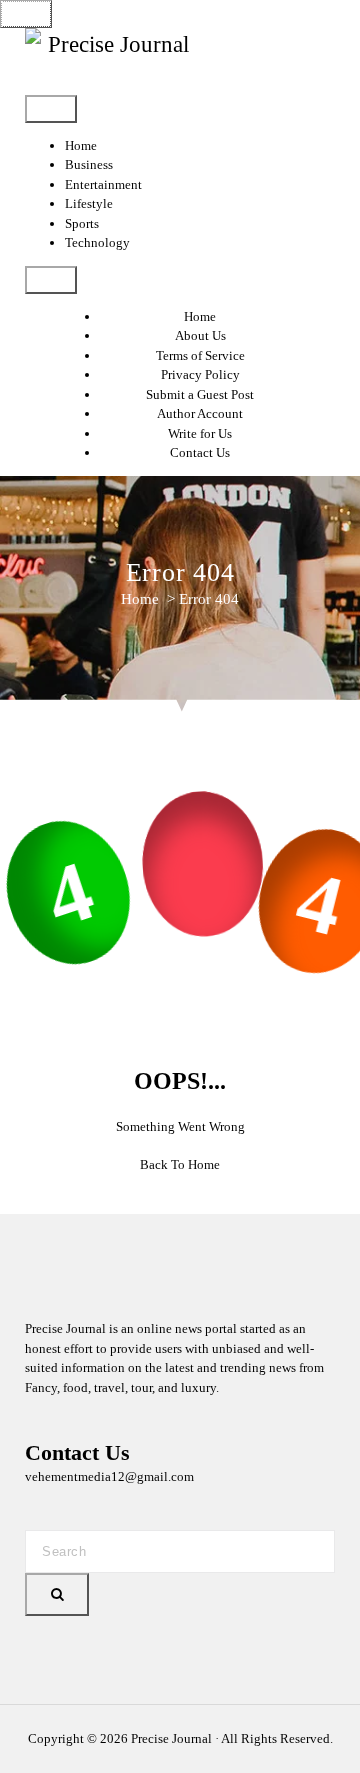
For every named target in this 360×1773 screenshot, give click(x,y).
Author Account (200, 413)
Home (81, 145)
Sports (82, 223)
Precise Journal (171, 1738)
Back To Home (180, 1164)
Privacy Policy (200, 374)
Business (89, 164)
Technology (97, 242)
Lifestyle (89, 203)
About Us (200, 335)
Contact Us (200, 452)
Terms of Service (200, 355)
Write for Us (200, 433)
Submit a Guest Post (200, 394)
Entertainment (103, 184)
